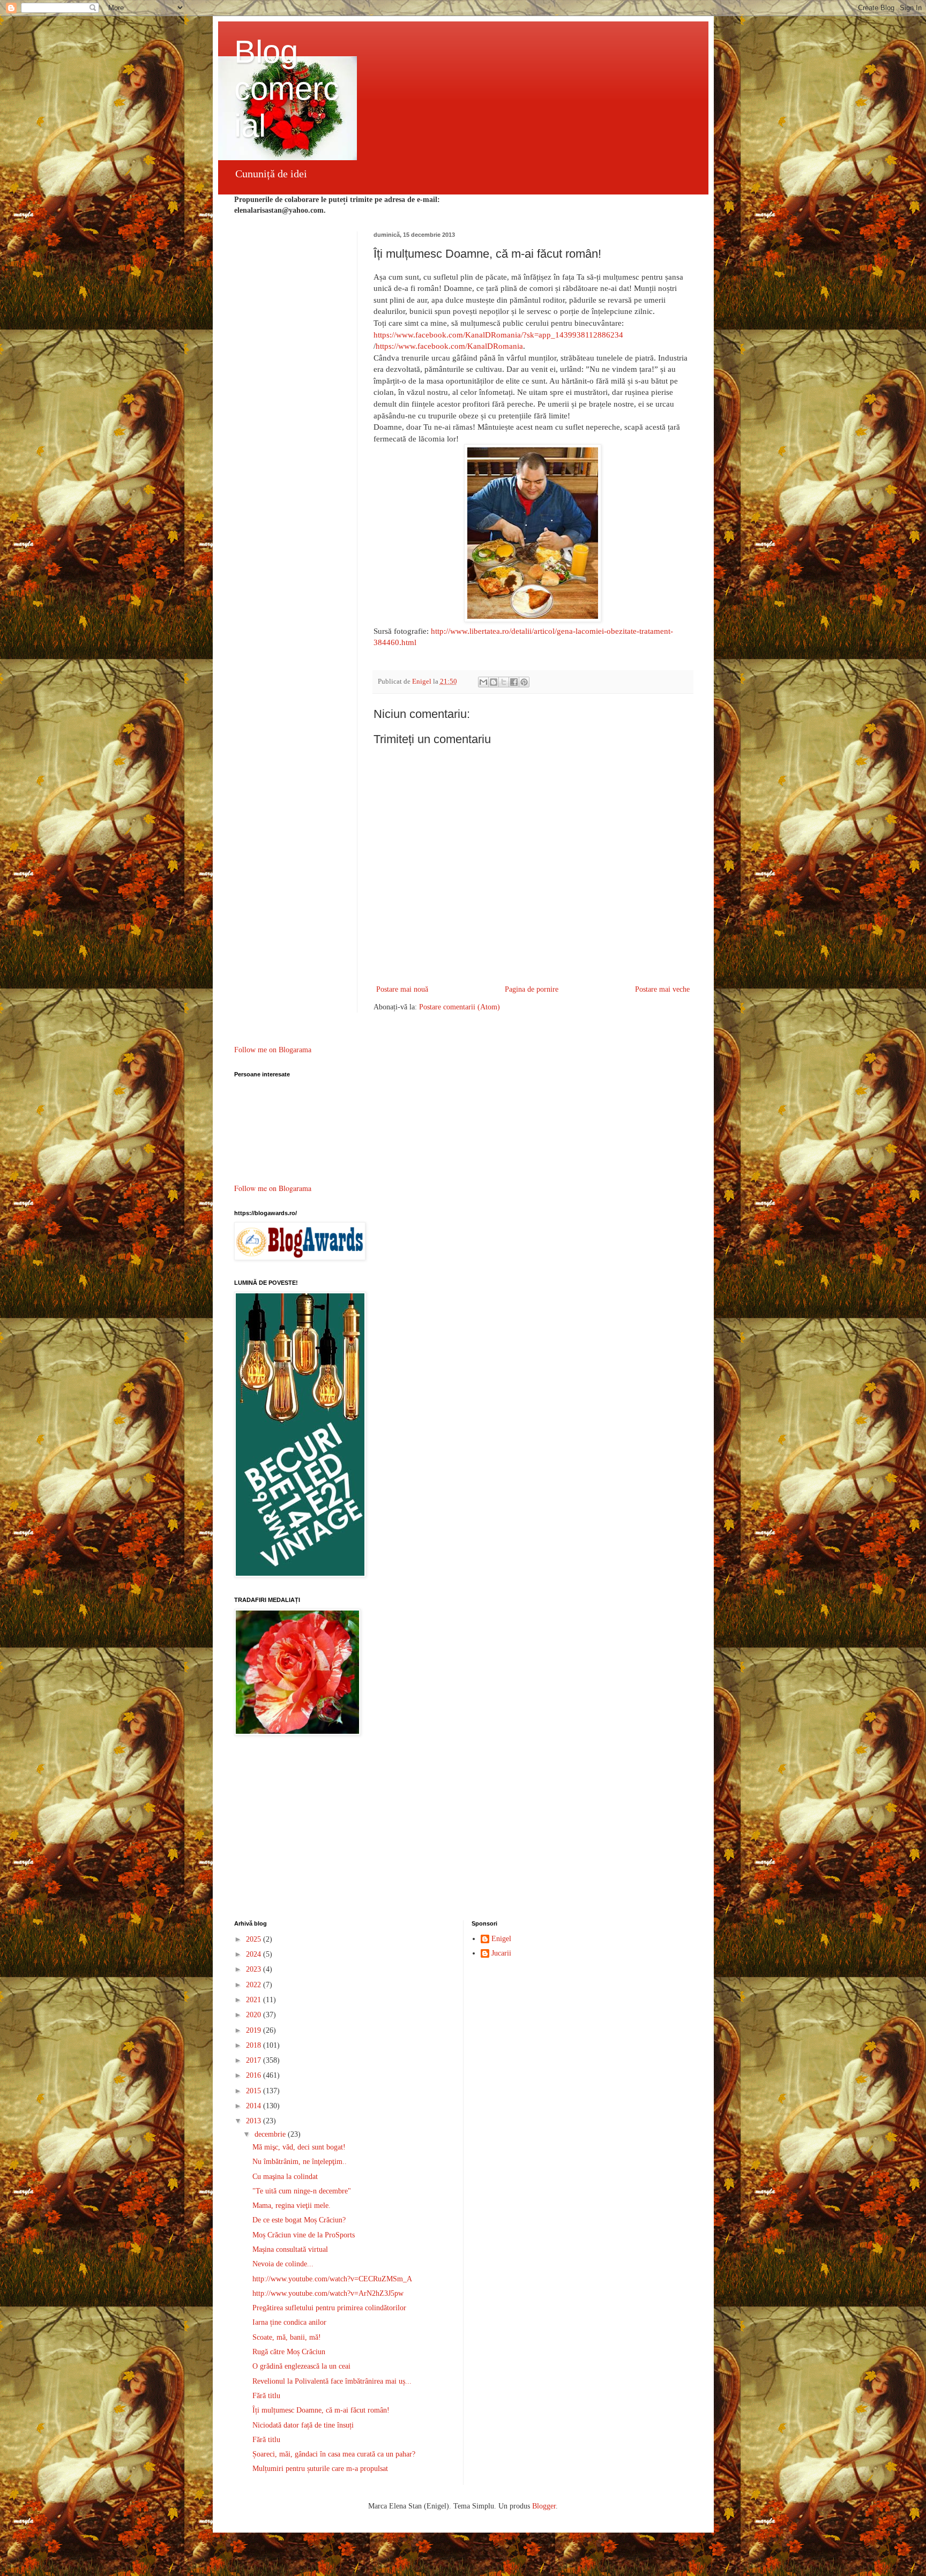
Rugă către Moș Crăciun (289, 2352)
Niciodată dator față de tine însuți (303, 2425)
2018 (255, 2045)
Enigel (501, 1939)
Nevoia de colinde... (283, 2264)
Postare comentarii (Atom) (460, 1007)
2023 (255, 1969)
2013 (255, 2121)
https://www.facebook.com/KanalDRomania (449, 346)
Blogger (544, 2506)
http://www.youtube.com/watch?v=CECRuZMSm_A (332, 2279)
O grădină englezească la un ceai (301, 2366)
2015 (255, 2091)
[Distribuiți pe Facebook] (514, 682)
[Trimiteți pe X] (504, 682)
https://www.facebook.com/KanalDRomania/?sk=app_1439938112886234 (498, 335)
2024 (255, 1954)
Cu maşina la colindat (285, 2177)
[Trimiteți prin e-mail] (483, 682)
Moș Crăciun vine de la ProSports (304, 2235)
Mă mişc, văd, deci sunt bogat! (299, 2147)
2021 (255, 2000)
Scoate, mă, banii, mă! (287, 2337)
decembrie (271, 2134)
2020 (255, 2015)
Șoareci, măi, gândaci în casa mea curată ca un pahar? (334, 2454)
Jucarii (501, 1953)
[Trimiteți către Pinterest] (524, 682)
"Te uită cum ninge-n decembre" (302, 2191)
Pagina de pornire (532, 989)
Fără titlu (266, 2396)
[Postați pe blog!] (494, 682)
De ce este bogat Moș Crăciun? (299, 2220)
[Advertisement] (463, 1829)
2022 (255, 1985)
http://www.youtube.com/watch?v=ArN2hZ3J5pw (328, 2293)
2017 (255, 2060)
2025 (255, 1939)
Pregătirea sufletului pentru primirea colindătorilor (329, 2308)
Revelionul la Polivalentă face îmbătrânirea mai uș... (332, 2381)
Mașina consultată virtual (290, 2249)
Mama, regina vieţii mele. (292, 2206)
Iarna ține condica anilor (289, 2322)
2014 (255, 2106)
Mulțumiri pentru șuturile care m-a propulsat (320, 2469)
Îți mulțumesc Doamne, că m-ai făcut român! (321, 2410)
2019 (255, 2030)
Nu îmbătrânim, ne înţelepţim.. (300, 2162)
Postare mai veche (662, 989)
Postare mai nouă (402, 989)
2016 (255, 2075)
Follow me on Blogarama (273, 1050)
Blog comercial (287, 89)
